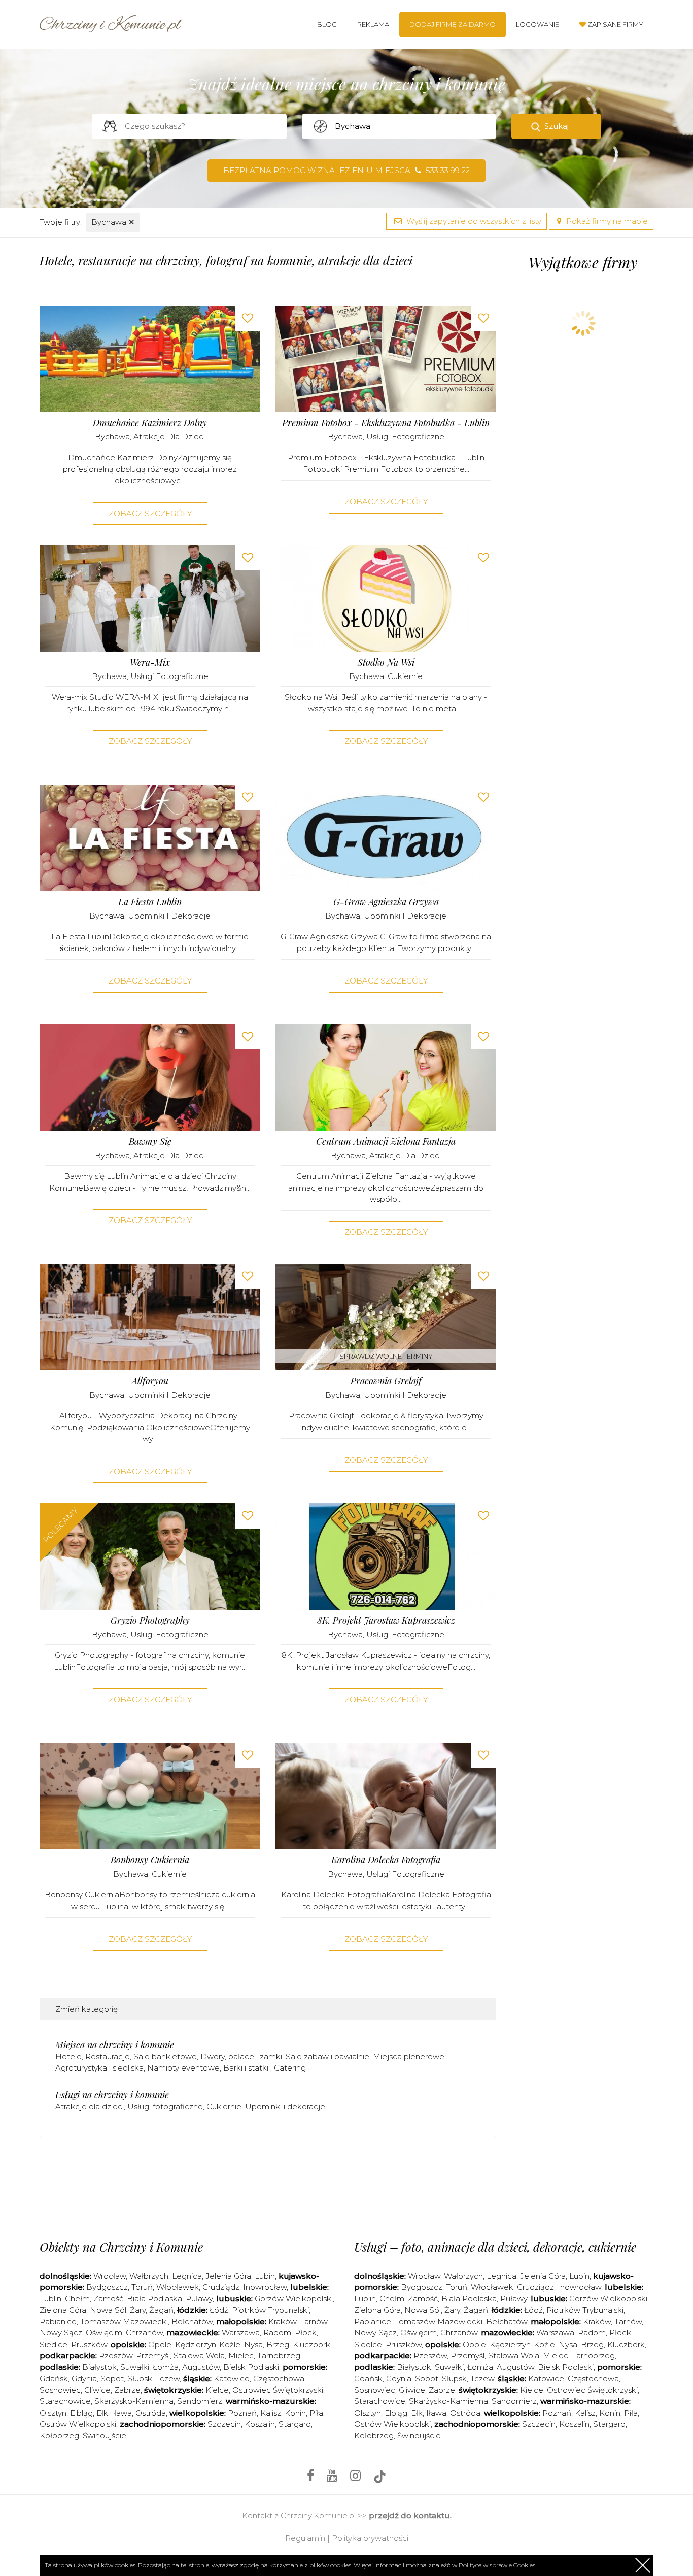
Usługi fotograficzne (405, 437)
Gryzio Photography (150, 1621)
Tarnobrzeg (279, 2355)
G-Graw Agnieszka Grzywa (386, 902)
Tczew (168, 2378)
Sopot (112, 2378)
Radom (277, 2333)
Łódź (219, 2310)
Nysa (253, 2344)
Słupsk (140, 2378)
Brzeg (278, 2344)
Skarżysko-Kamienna (134, 2401)
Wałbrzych (149, 2276)
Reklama (373, 24)
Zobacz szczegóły (150, 513)
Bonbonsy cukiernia (150, 1860)
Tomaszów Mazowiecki (124, 2321)
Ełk (102, 2413)
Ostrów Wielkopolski (78, 2424)
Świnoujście (105, 2436)
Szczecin (224, 2424)
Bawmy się (150, 1142)
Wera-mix (150, 663)
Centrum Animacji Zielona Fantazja (386, 1142)
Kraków (282, 2321)
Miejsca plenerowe (409, 2057)
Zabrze (127, 2390)
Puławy (199, 2299)
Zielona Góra (63, 2310)
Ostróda (151, 2413)
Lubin (265, 2276)
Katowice (232, 2378)
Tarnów (314, 2321)
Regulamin (305, 2538)
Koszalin (260, 2424)
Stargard (295, 2424)
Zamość (108, 2299)
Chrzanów (144, 2333)
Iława (122, 2413)
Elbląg (81, 2413)
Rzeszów (116, 2355)
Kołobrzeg (59, 2436)
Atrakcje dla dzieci (169, 437)
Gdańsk (54, 2378)
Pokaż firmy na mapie (606, 221)
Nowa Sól (108, 2310)
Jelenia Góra (228, 2276)
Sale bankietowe (165, 2057)
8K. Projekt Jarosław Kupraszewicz (386, 1621)
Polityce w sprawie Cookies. (497, 2565)
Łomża (166, 2367)
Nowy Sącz (61, 2333)
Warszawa (241, 2333)
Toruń (142, 2287)
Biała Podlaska (154, 2299)
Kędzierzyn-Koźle (208, 2344)
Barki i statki (247, 2068)
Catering (290, 2068)
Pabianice (58, 2321)
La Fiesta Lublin (150, 902)
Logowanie (538, 24)
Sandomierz (200, 2401)
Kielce (217, 2390)
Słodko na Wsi (386, 663)
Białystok (99, 2367)
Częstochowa (279, 2378)
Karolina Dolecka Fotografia (386, 1860)
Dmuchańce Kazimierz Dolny (150, 423)
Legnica (187, 2276)
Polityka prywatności (370, 2538)
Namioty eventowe (183, 2068)
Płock (306, 2333)
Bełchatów (192, 2321)
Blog (327, 24)
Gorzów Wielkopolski (294, 2299)
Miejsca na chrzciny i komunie (115, 2045)
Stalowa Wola (199, 2355)
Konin (295, 2413)
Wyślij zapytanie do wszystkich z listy (473, 221)
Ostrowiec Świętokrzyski (278, 2390)
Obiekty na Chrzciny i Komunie (121, 2247)
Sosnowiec (60, 2390)
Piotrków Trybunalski (270, 2310)
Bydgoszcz (107, 2287)
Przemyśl (153, 2355)
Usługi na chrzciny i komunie (112, 2095)
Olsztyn (53, 2413)
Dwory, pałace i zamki (241, 2057)
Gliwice (97, 2390)
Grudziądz (221, 2287)
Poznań (242, 2413)
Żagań (161, 2310)
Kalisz (271, 2413)
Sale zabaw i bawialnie (327, 2057)
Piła (316, 2413)
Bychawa (113, 222)
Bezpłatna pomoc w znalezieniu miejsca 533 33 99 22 (346, 170)
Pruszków (89, 2344)
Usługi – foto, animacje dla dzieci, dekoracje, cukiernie (495, 2247)
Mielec (241, 2355)
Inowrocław (265, 2287)
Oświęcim (104, 2333)
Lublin (50, 2299)
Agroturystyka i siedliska (99, 2068)
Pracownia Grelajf (386, 1381)
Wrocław (110, 2276)
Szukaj (557, 126)
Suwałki (135, 2367)
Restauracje (108, 2057)
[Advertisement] (268, 2186)
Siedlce (54, 2344)
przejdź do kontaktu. (410, 2515)
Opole (160, 2344)
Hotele (68, 2057)
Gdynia (84, 2378)
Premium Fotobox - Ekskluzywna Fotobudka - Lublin (386, 423)
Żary (138, 2310)
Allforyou (150, 1381)
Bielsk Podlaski (251, 2367)
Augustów (201, 2367)
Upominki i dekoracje (169, 916)
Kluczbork (311, 2344)
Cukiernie (405, 676)
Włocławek (178, 2287)
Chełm (77, 2299)
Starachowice (65, 2401)
